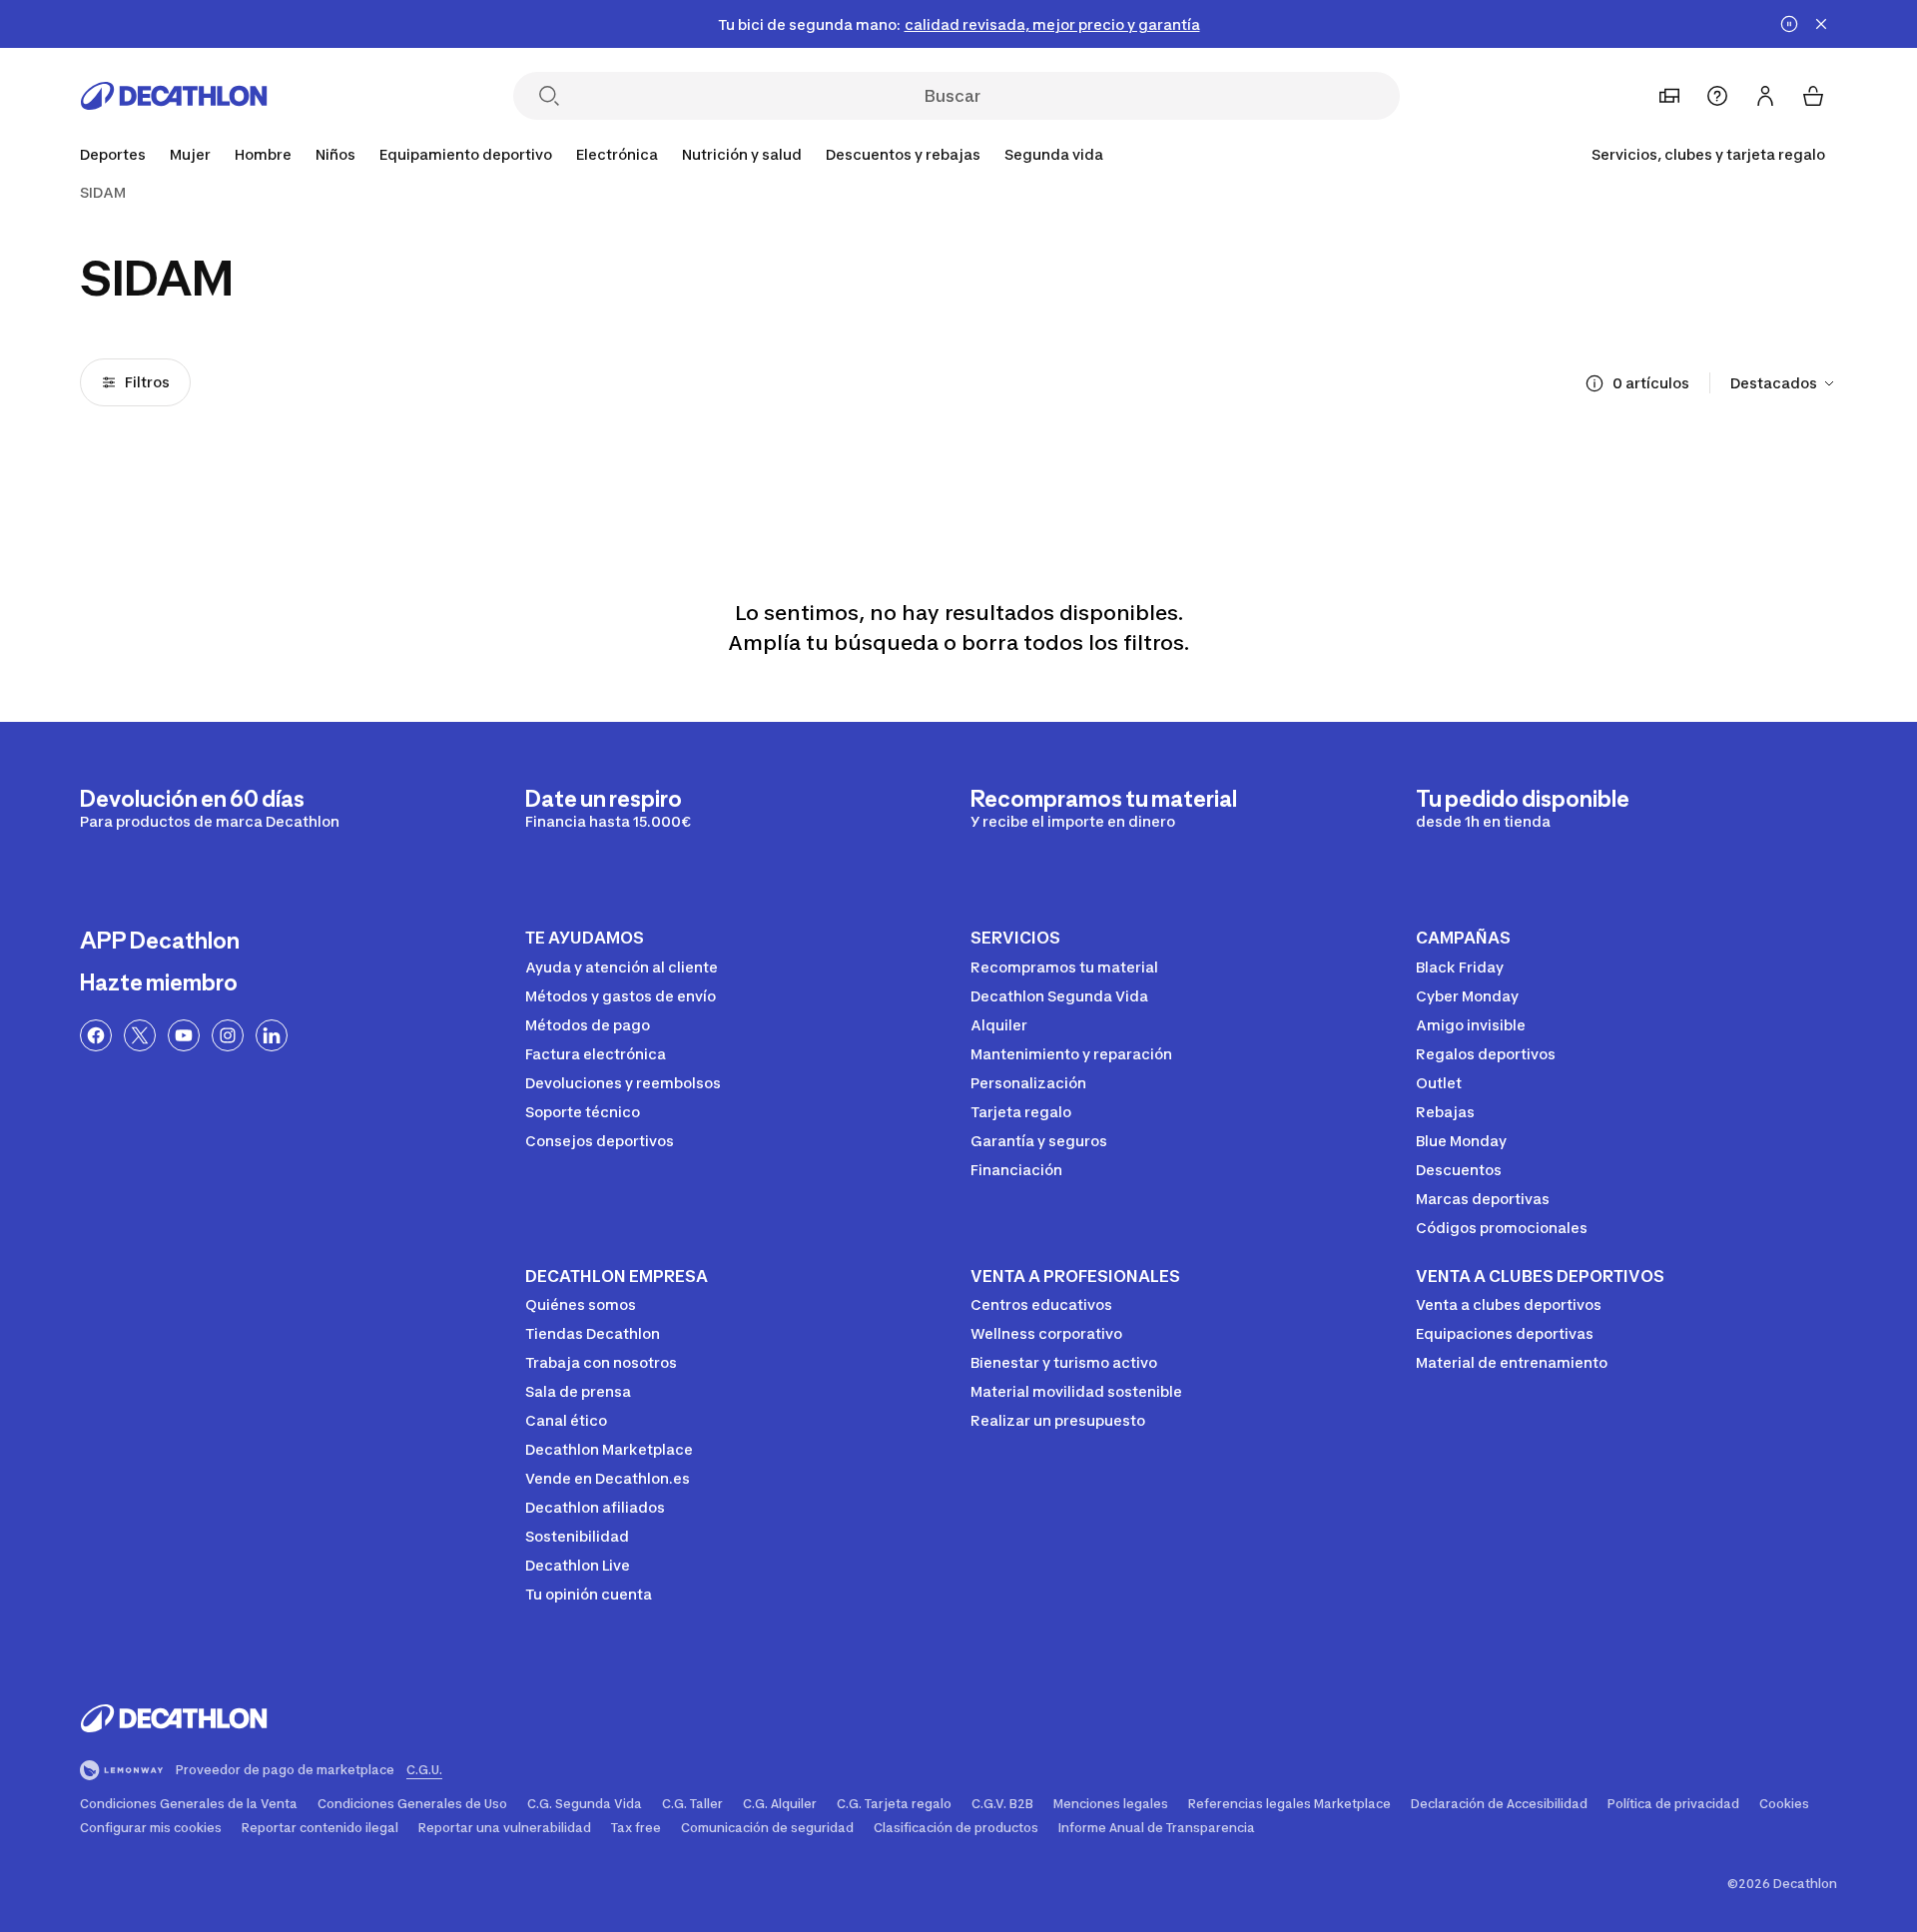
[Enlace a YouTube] (184, 1035)
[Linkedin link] (272, 1035)
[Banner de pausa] (1789, 24)
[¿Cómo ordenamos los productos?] (1595, 383)
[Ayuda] (1717, 96)
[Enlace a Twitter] (140, 1035)
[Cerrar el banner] (1821, 24)
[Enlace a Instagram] (228, 1035)
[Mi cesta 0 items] (1813, 96)
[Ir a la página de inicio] (174, 96)
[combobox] (1784, 383)
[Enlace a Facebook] (96, 1035)
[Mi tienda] (1669, 96)
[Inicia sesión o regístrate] (1765, 96)
